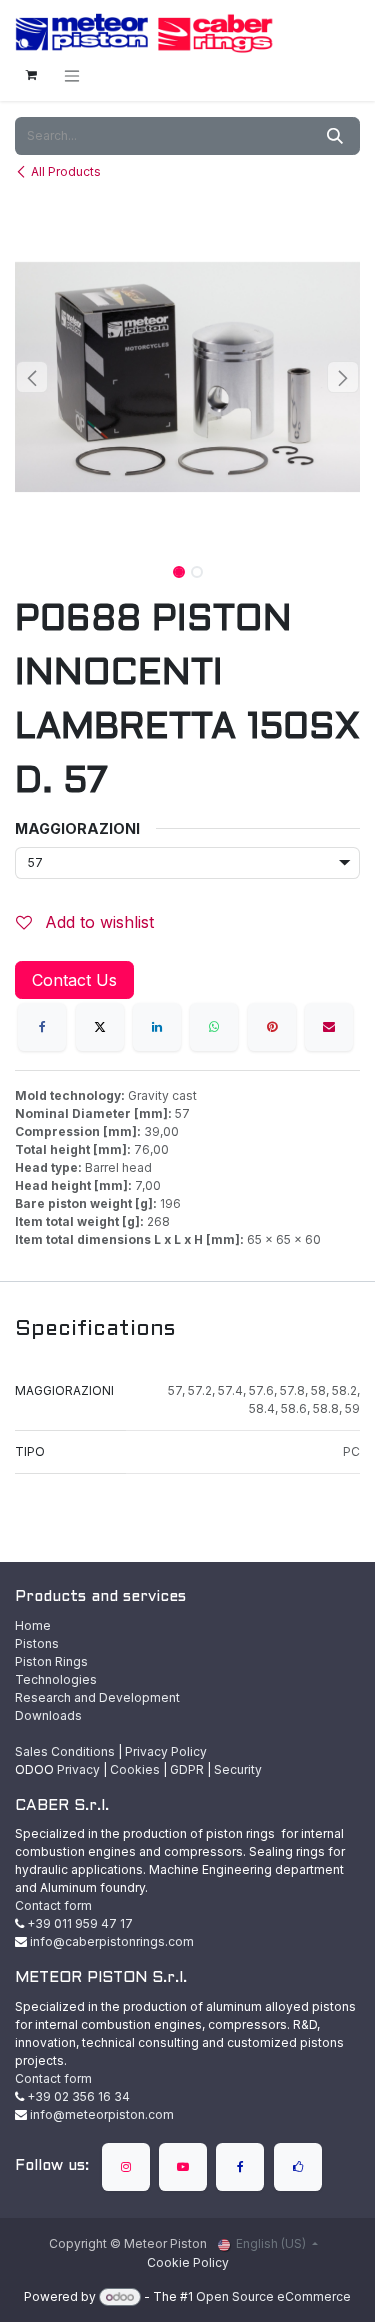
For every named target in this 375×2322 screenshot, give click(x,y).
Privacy (78, 1769)
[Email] (329, 1027)
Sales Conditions (65, 1751)
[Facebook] (42, 1027)
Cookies (135, 1769)
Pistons (37, 1643)
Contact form (53, 1905)
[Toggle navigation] (72, 75)
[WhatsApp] (214, 1027)
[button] (32, 377)
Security (238, 1769)
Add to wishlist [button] (97, 922)
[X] (100, 1027)
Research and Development (97, 1697)
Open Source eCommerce (273, 2296)
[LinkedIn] (157, 1027)
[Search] (335, 136)
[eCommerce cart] (31, 75)
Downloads (48, 1715)
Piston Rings (51, 1661)
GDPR (187, 1769)
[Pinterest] (272, 1027)
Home (33, 1625)
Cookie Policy (188, 2262)
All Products (66, 171)
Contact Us (74, 980)
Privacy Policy (166, 1751)
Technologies (56, 1679)
